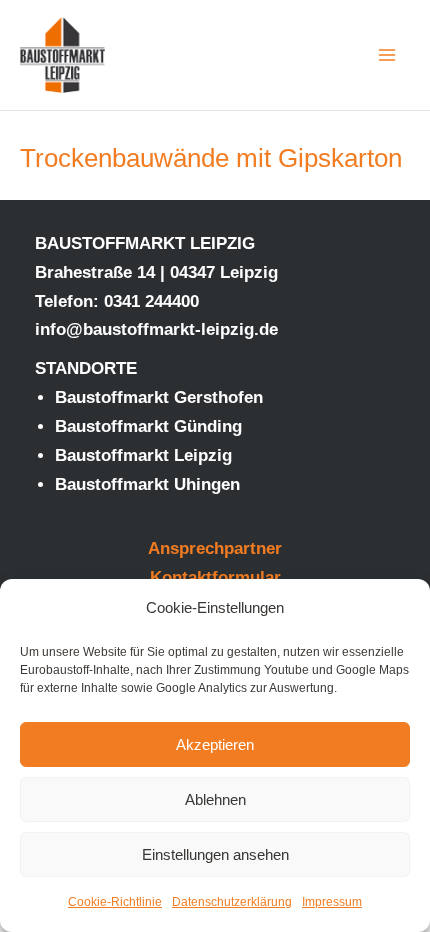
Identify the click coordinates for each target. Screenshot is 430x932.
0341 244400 (151, 301)
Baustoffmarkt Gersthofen (159, 397)
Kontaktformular (215, 577)
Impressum (332, 902)
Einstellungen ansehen (215, 854)
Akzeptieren (215, 744)
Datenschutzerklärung (232, 902)
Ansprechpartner (215, 548)
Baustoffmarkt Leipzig (143, 455)
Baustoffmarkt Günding (148, 426)
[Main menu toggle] (388, 55)
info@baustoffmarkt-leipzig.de (156, 329)
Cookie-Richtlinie (115, 902)
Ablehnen (215, 799)
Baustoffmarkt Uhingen (147, 484)
